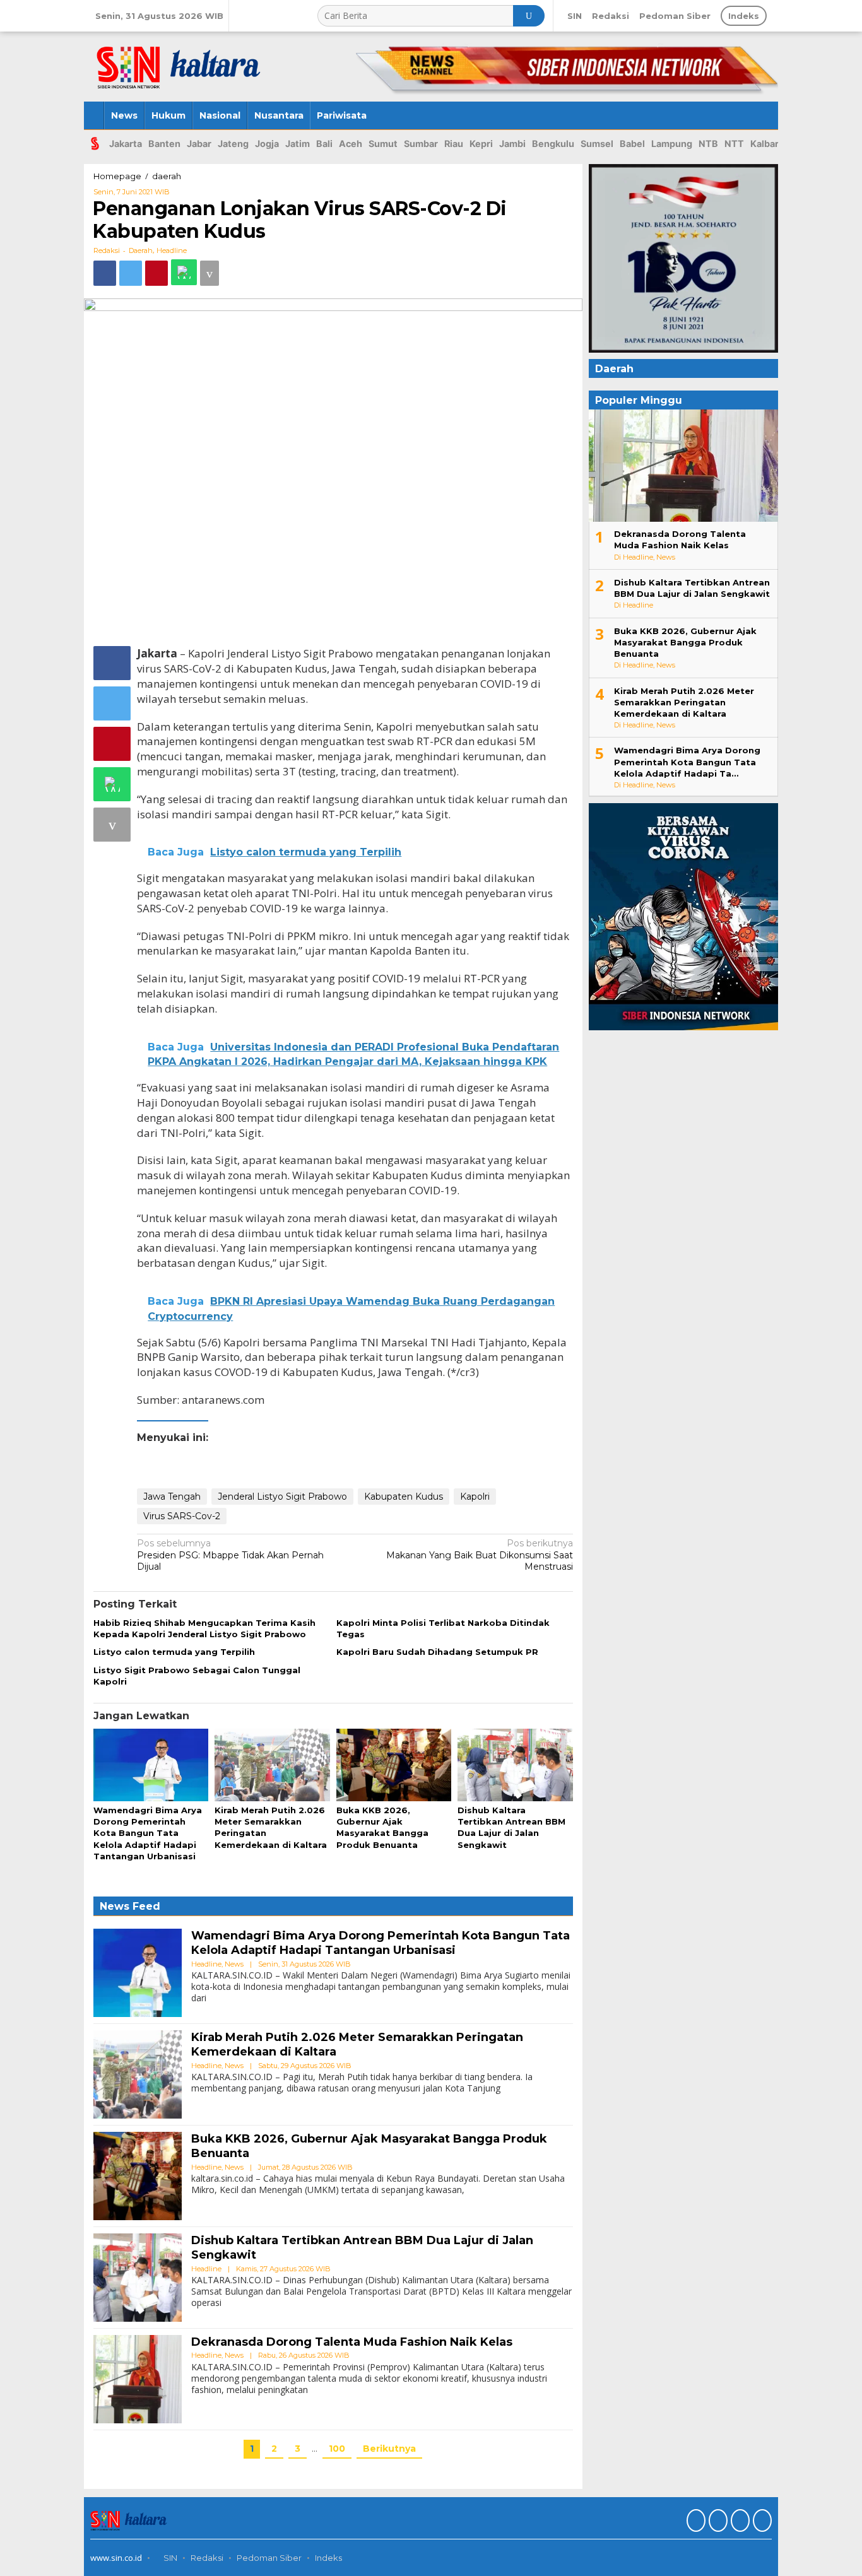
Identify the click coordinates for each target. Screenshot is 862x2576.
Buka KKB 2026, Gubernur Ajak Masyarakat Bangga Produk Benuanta (685, 642)
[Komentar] (210, 273)
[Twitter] (717, 2522)
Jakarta (126, 144)
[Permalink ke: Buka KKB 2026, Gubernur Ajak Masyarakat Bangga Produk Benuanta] (394, 1765)
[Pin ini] (156, 273)
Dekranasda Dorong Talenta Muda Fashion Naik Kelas (352, 2342)
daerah (141, 250)
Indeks (328, 2558)
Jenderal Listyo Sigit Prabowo (282, 1497)
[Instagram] (739, 2522)
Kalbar (765, 144)
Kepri (481, 144)
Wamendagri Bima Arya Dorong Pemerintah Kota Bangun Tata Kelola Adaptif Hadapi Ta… (687, 762)
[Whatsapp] (184, 272)
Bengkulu (553, 144)
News (234, 1964)
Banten (164, 144)
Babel (632, 144)
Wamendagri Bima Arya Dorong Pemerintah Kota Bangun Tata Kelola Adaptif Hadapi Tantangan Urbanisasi (148, 1833)
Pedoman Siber (269, 2558)
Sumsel (597, 144)
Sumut (383, 144)
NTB (708, 144)
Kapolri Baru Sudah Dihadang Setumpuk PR (437, 1652)
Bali (324, 144)
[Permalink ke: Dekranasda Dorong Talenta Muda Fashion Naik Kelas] (138, 2379)
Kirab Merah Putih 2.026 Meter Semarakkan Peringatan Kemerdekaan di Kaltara (684, 702)
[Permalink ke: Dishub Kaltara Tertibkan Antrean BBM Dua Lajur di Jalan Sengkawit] (515, 1765)
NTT (734, 144)
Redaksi (207, 2558)
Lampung (672, 144)
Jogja (267, 144)
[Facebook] (694, 2522)
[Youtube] (761, 2522)
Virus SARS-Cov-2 (182, 1516)
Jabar (199, 144)
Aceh (351, 144)
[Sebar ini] (105, 273)
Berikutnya (389, 2449)
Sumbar (421, 144)
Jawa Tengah (172, 1497)
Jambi (512, 144)
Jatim (298, 144)
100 (337, 2449)
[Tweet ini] (131, 273)
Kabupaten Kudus (404, 1497)
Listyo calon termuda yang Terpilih (174, 1652)
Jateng (233, 144)
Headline (172, 250)
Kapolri (475, 1497)
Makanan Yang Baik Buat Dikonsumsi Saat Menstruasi (480, 1555)
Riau (454, 144)
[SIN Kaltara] (180, 62)
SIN (169, 2558)
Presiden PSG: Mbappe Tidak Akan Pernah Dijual (230, 1555)
